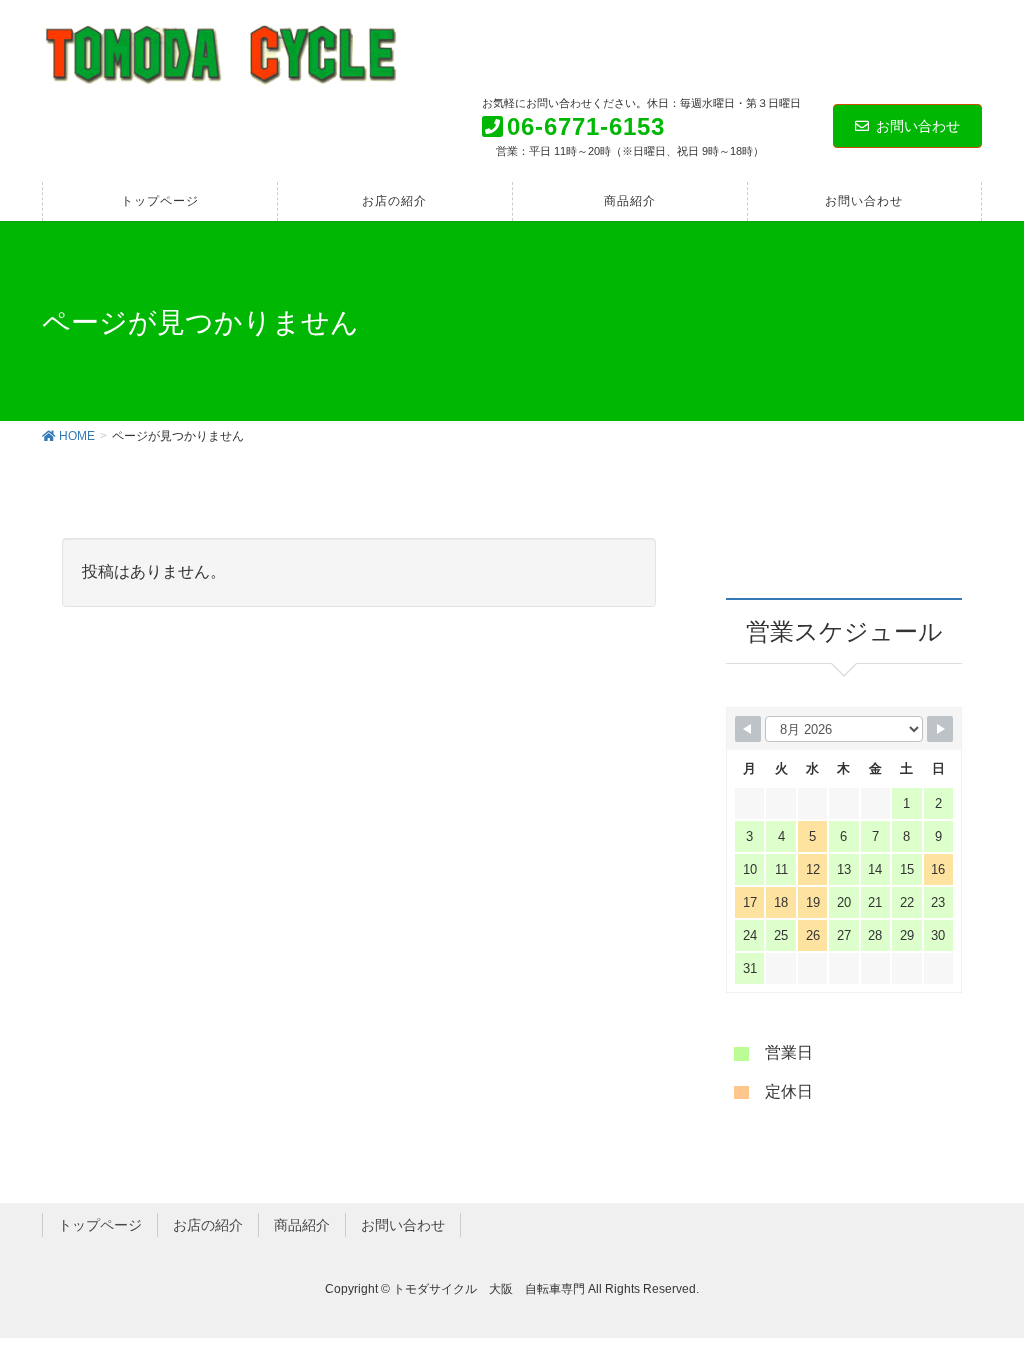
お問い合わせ (918, 126)
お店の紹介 (208, 1225)
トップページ (100, 1225)
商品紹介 (302, 1225)
